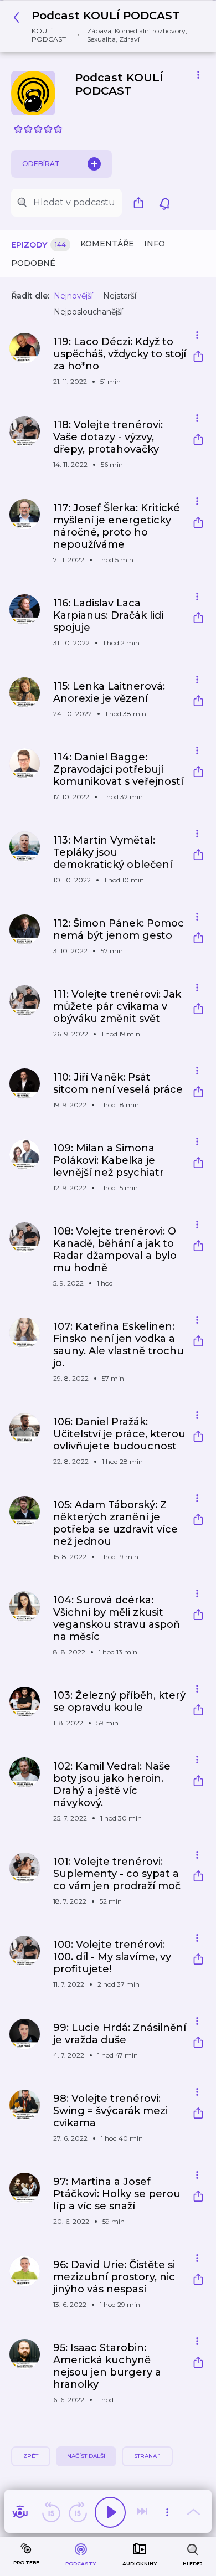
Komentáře (107, 244)
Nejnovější (73, 296)
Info (155, 244)
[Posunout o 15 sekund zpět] (51, 2512)
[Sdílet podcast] (141, 203)
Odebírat (41, 164)
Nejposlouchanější (88, 312)
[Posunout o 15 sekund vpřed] (78, 2512)
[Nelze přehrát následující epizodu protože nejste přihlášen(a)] (143, 2512)
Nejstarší (120, 296)
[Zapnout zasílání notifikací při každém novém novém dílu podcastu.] (164, 203)
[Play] (110, 2512)
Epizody (38, 245)
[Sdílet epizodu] (198, 358)
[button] (104, 26)
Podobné (33, 263)
